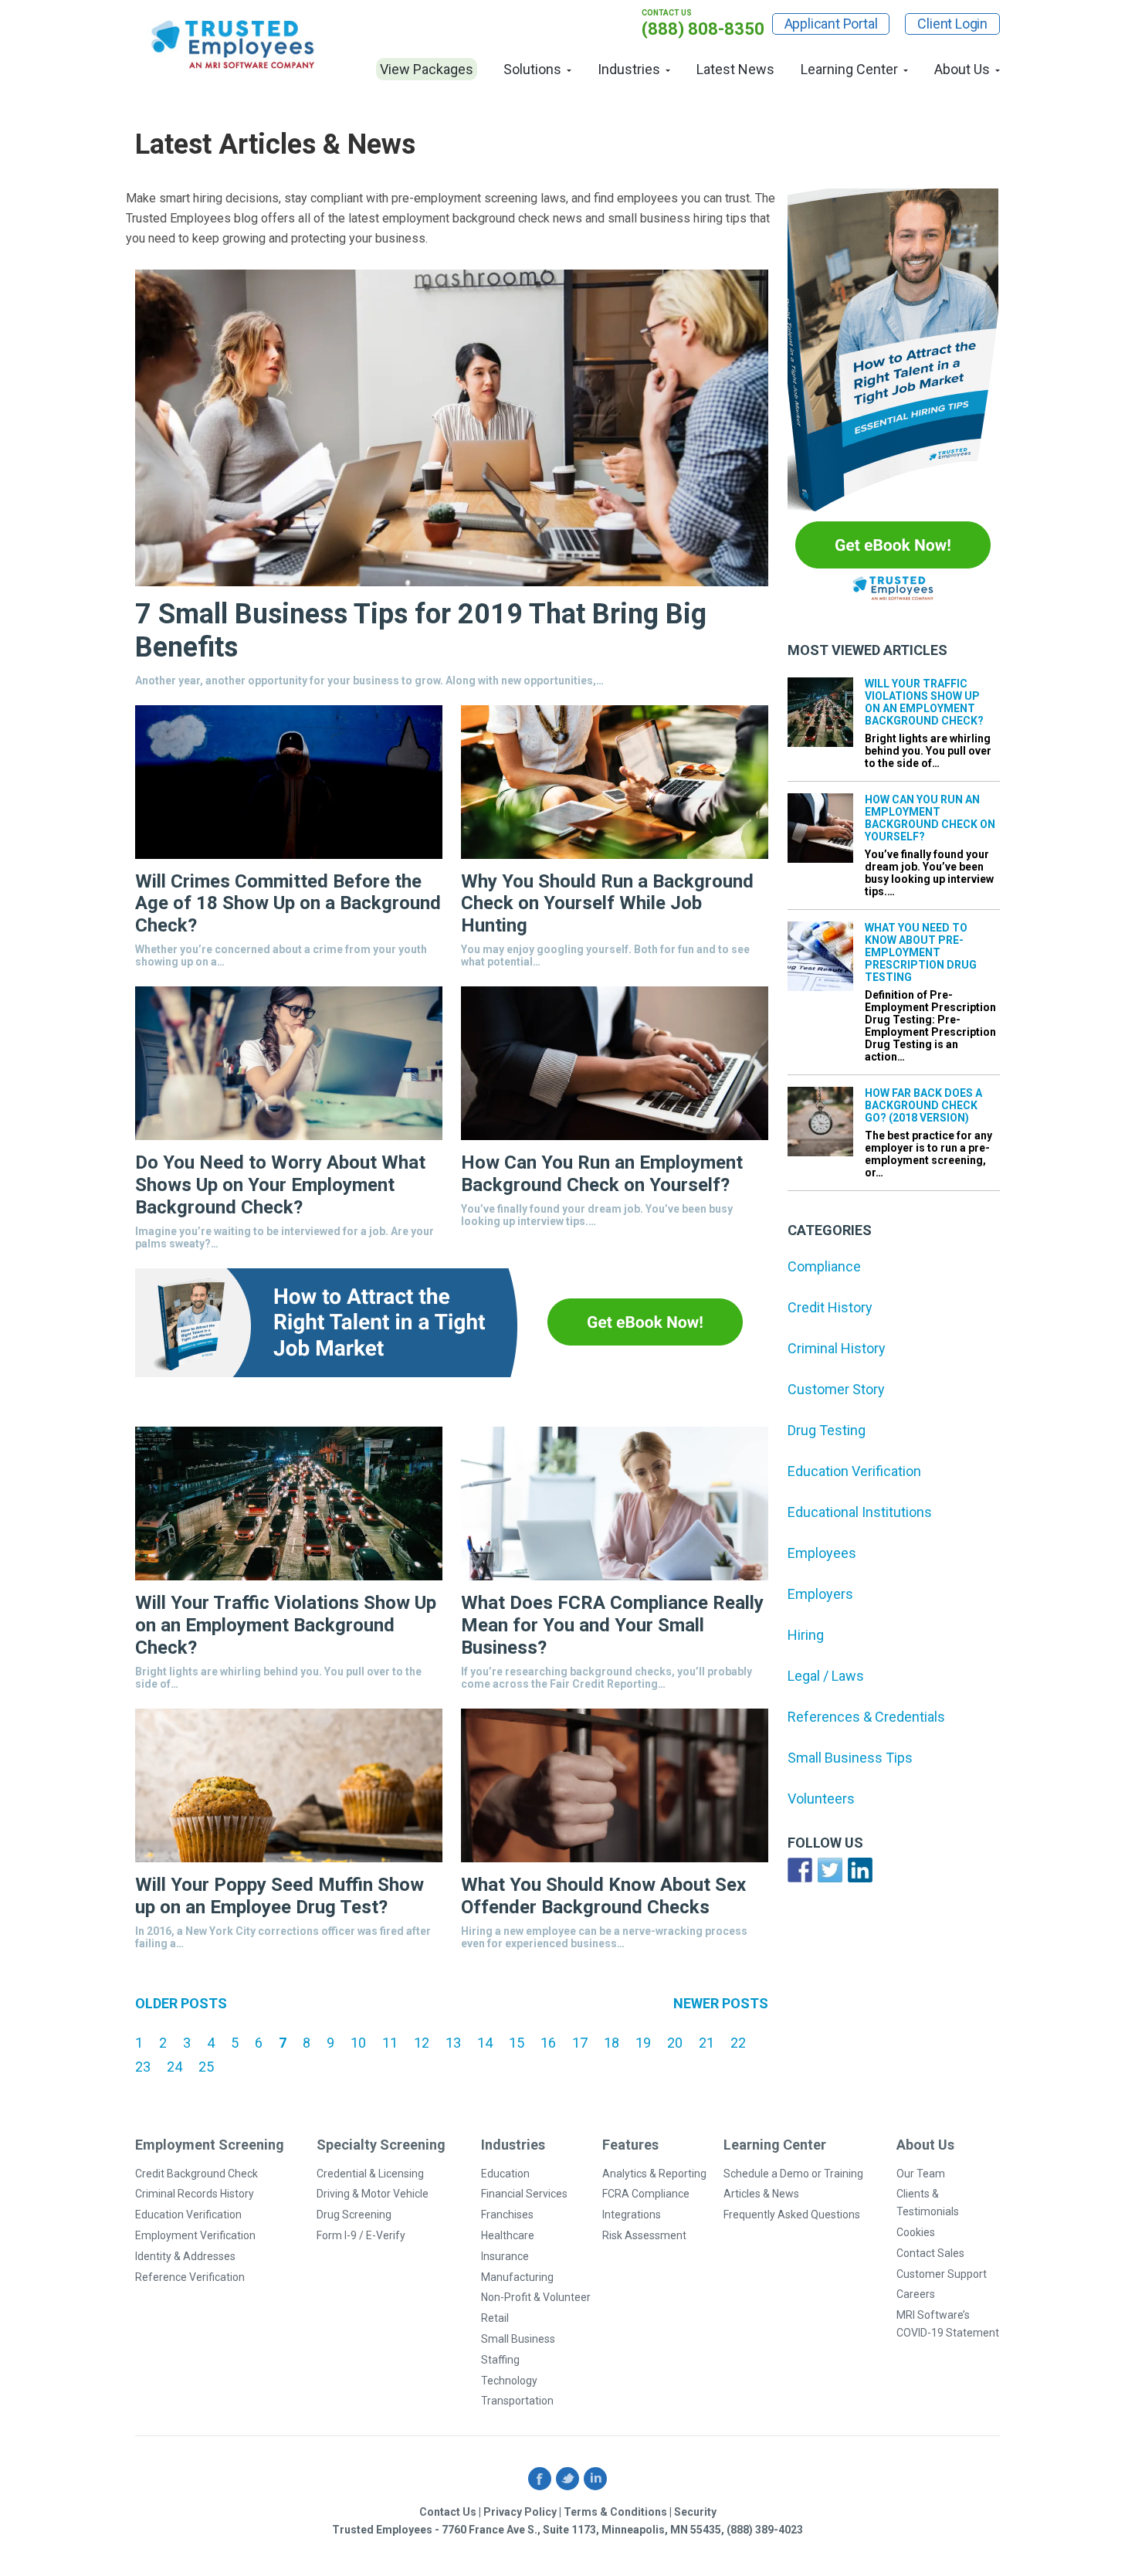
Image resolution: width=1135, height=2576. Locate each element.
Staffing (500, 2360)
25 (206, 2067)
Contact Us (448, 2512)
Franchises (507, 2215)
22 (738, 2043)
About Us (962, 69)
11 (390, 2043)
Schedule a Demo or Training (793, 2174)
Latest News (735, 69)
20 (675, 2043)
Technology (509, 2381)
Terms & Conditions (615, 2512)
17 (580, 2043)
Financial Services (524, 2194)
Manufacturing (517, 2277)
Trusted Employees (234, 44)
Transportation (517, 2401)
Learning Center (849, 69)
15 (517, 2043)
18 (612, 2043)
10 (358, 2043)
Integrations (632, 2215)
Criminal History (837, 1348)
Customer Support (942, 2274)
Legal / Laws (826, 1676)
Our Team (921, 2174)
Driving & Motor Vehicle (373, 2194)
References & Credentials (866, 1717)
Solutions (532, 69)
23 (143, 2067)
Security (695, 2512)
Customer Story (836, 1389)
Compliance (824, 1266)
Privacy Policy (520, 2512)
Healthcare (508, 2235)
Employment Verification (195, 2235)
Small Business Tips (850, 1758)
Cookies (916, 2232)
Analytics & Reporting (654, 2174)
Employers (820, 1594)
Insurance (505, 2256)
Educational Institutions (860, 1512)
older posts (181, 2003)
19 (643, 2043)
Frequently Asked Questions (792, 2215)
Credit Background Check (197, 2174)
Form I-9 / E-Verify (361, 2235)
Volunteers (821, 1799)
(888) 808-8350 (703, 29)
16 (548, 2043)
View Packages (427, 69)
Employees (822, 1553)
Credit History (830, 1307)
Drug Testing (827, 1430)
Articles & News (761, 2194)
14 (485, 2043)
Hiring (806, 1635)
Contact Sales (930, 2253)
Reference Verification (190, 2277)
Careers (916, 2294)
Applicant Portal (831, 24)
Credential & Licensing (370, 2174)
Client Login (952, 24)
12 (422, 2043)
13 (453, 2043)
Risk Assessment (644, 2235)
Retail (495, 2318)
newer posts (721, 2003)
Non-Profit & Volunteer (536, 2297)
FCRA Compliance (646, 2194)
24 (174, 2067)
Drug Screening (354, 2215)
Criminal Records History (195, 2194)
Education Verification (854, 1471)
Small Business (518, 2339)
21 (706, 2043)
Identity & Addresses (185, 2256)
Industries (629, 69)
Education (505, 2174)
